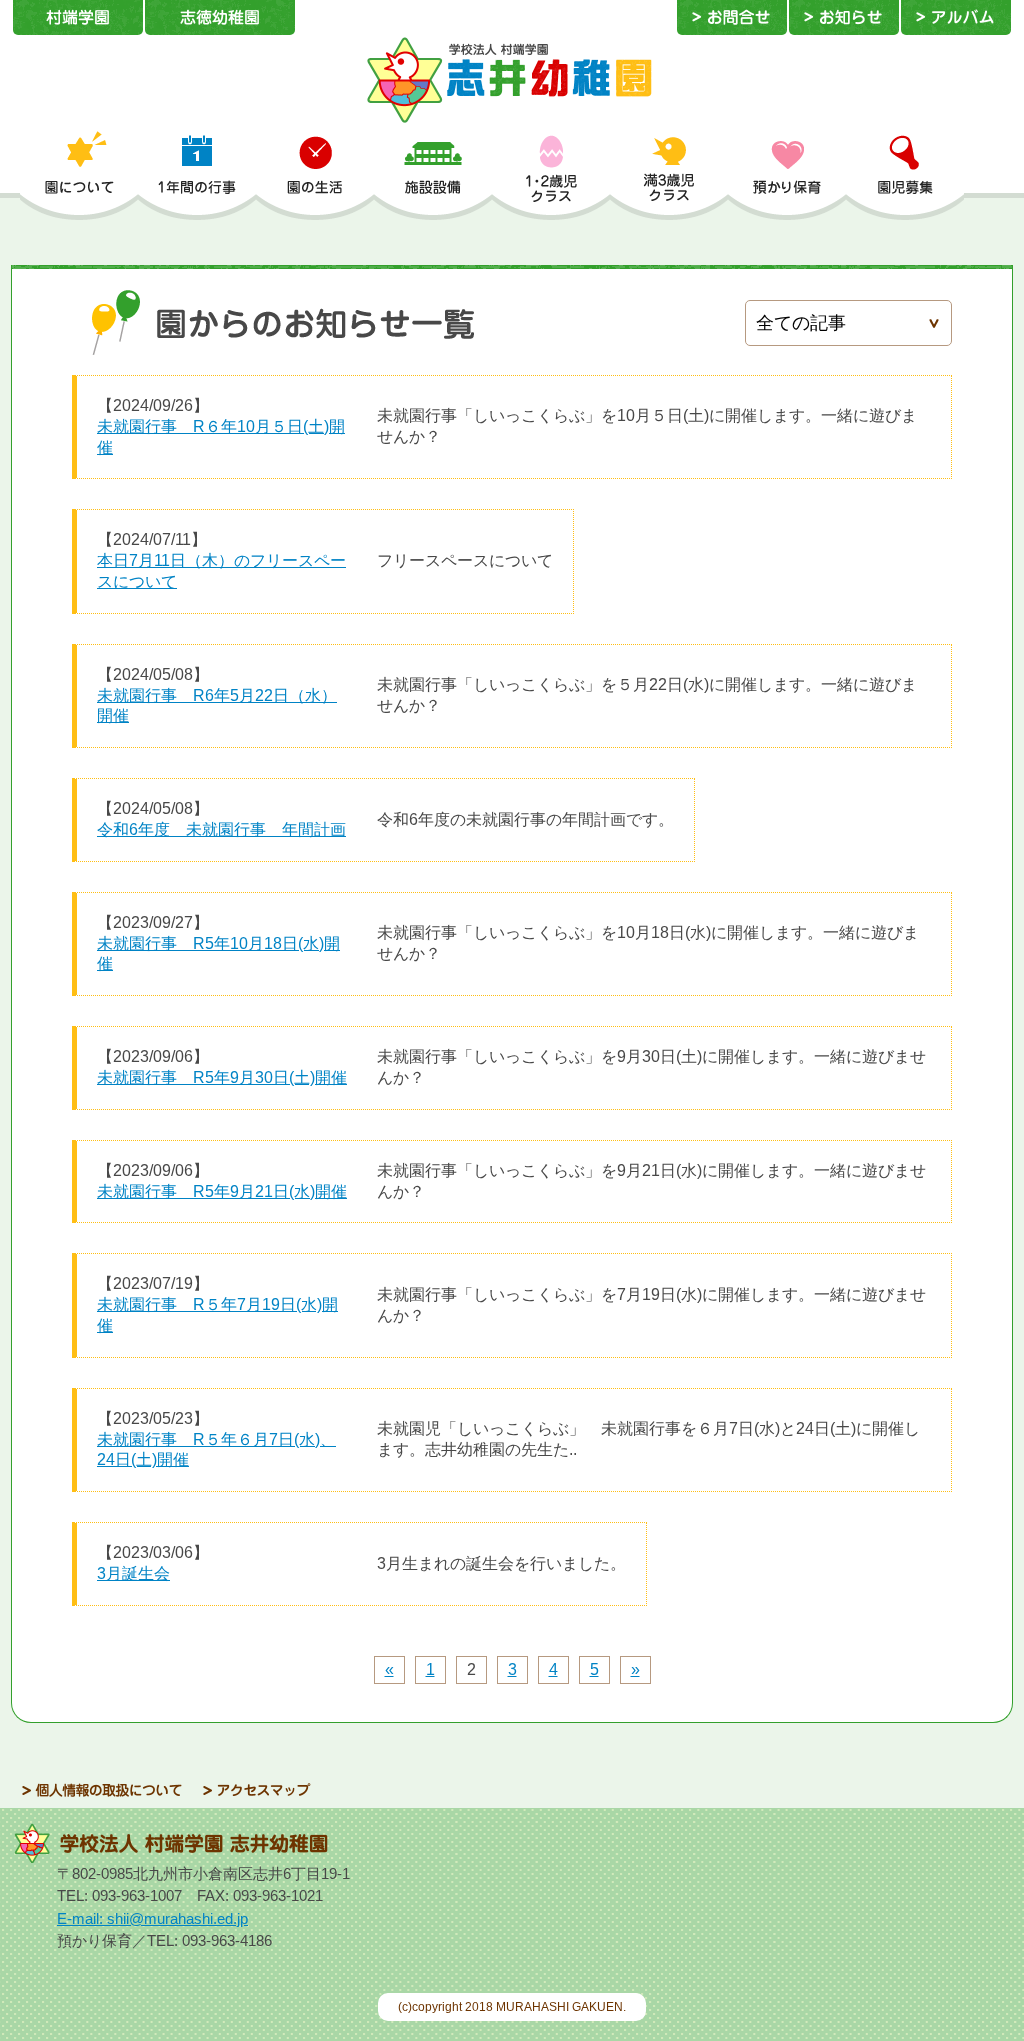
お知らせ (844, 17)
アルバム (956, 17)
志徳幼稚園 (220, 17)
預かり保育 (787, 175)
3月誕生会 (133, 1573)
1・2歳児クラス (551, 175)
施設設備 (433, 175)
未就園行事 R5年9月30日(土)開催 (222, 1077)
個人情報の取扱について (102, 1790)
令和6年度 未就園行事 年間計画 (221, 829)
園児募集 (905, 175)
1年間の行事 (197, 175)
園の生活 (315, 175)
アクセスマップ (257, 1790)
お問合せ (732, 17)
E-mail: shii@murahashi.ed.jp (152, 1918)
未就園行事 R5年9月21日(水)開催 (222, 1191)
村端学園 (78, 17)
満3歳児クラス (669, 175)
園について (79, 175)
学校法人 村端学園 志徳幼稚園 (512, 80)
